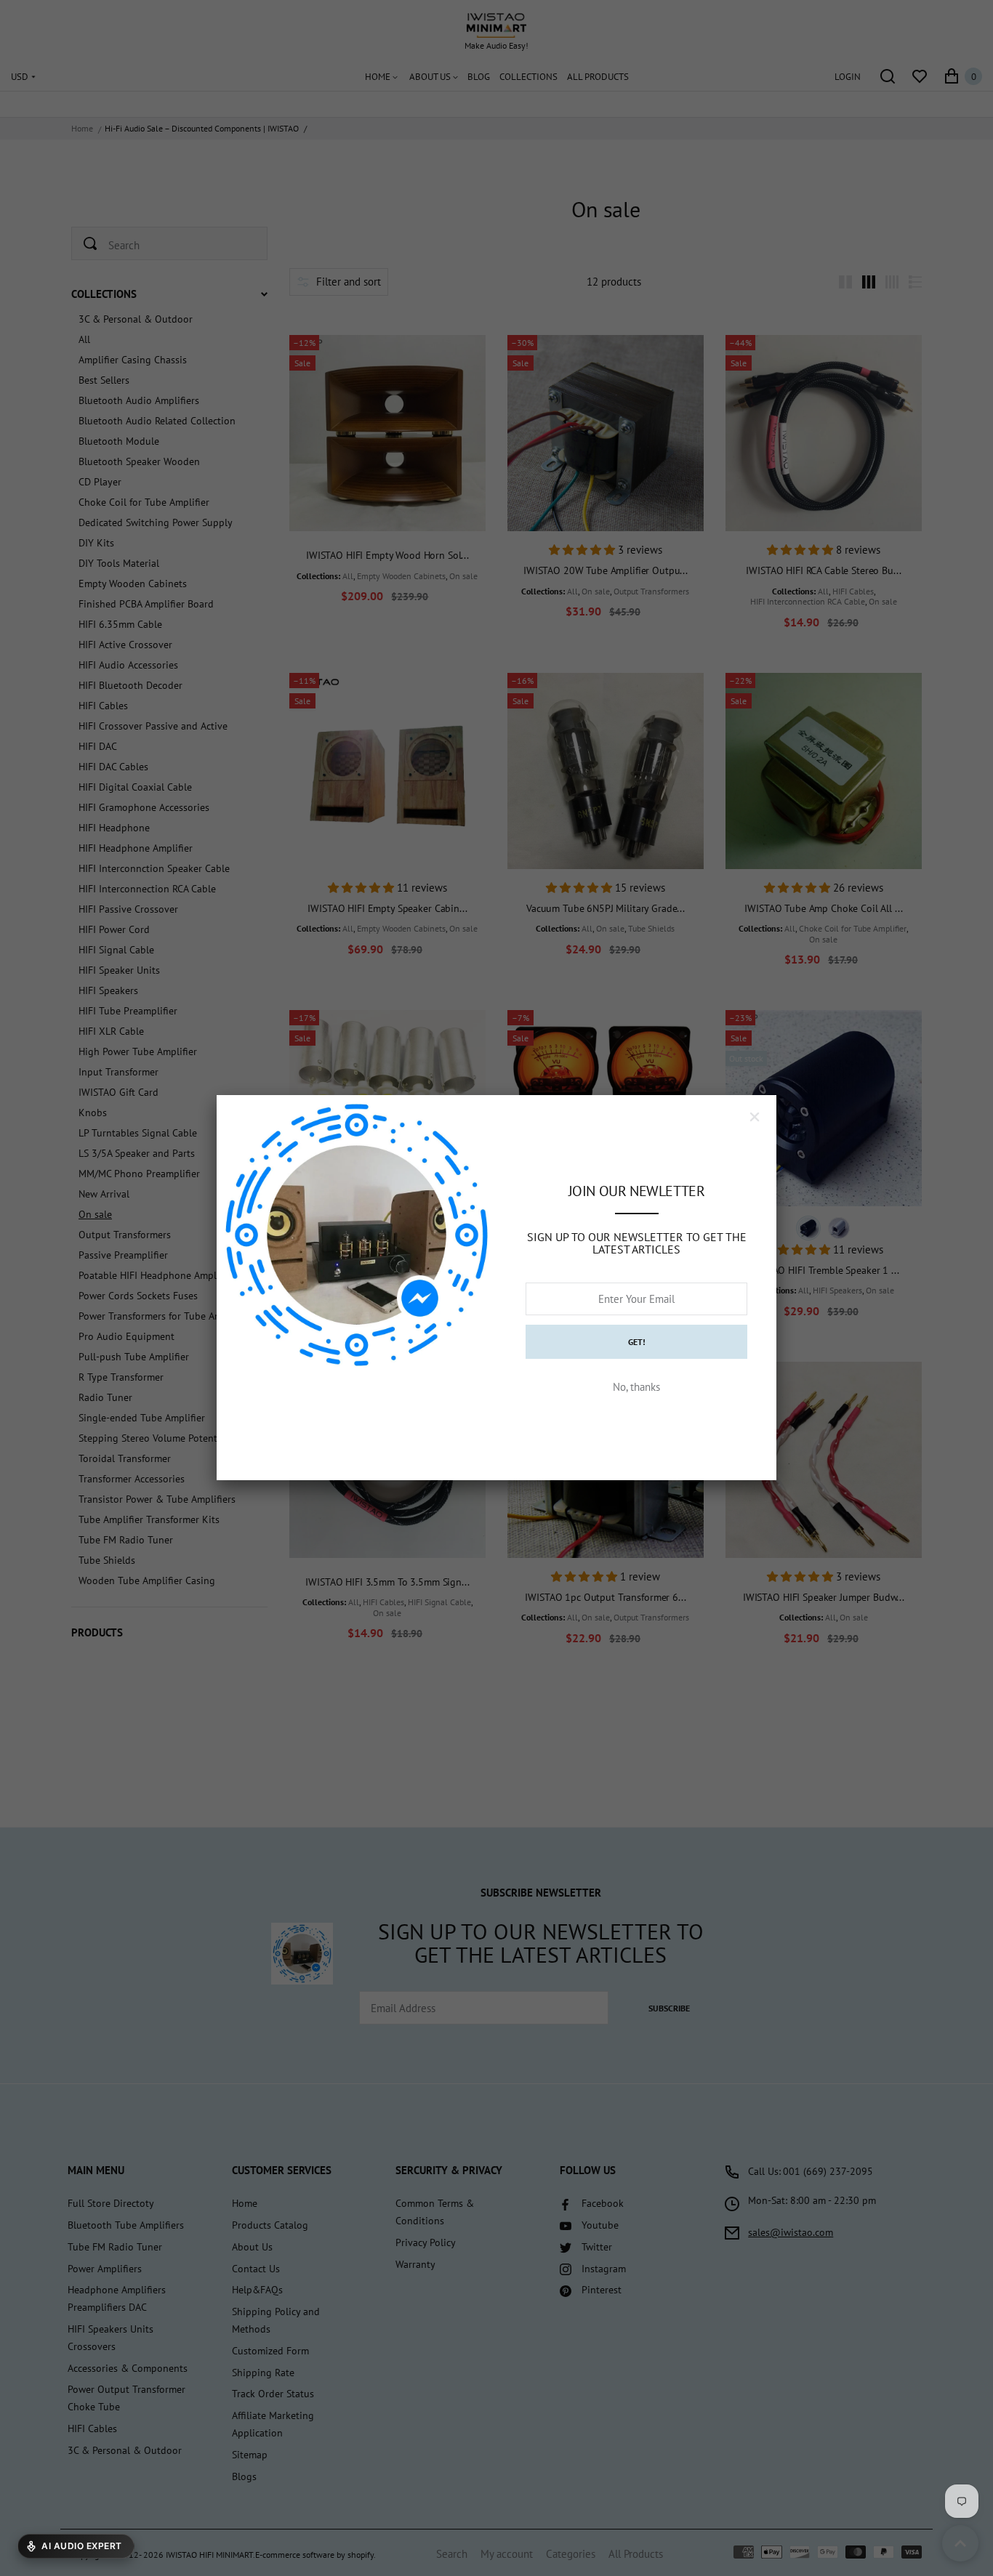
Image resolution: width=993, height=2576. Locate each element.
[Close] (755, 1117)
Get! (637, 1342)
